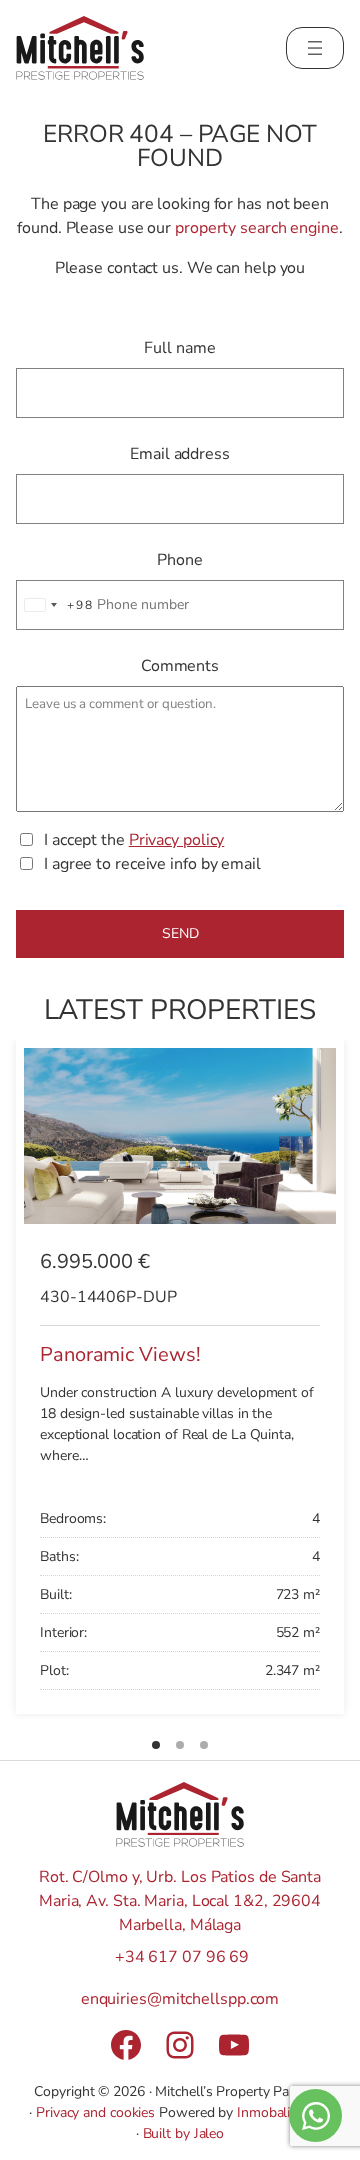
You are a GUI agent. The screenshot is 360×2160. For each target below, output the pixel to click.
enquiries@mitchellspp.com (180, 1999)
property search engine (257, 228)
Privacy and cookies (95, 2112)
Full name (179, 348)
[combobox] (55, 605)
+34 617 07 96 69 (182, 1957)
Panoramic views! (120, 1353)
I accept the (134, 840)
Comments (180, 666)
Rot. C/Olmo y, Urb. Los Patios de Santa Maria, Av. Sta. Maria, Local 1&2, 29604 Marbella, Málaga (180, 1901)
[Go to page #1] (156, 1745)
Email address (180, 454)
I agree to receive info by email (152, 864)
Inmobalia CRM (284, 2112)
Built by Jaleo (184, 2133)
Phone (180, 560)
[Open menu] (315, 48)
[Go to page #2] (180, 1745)
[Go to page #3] (204, 1745)
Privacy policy (177, 840)
